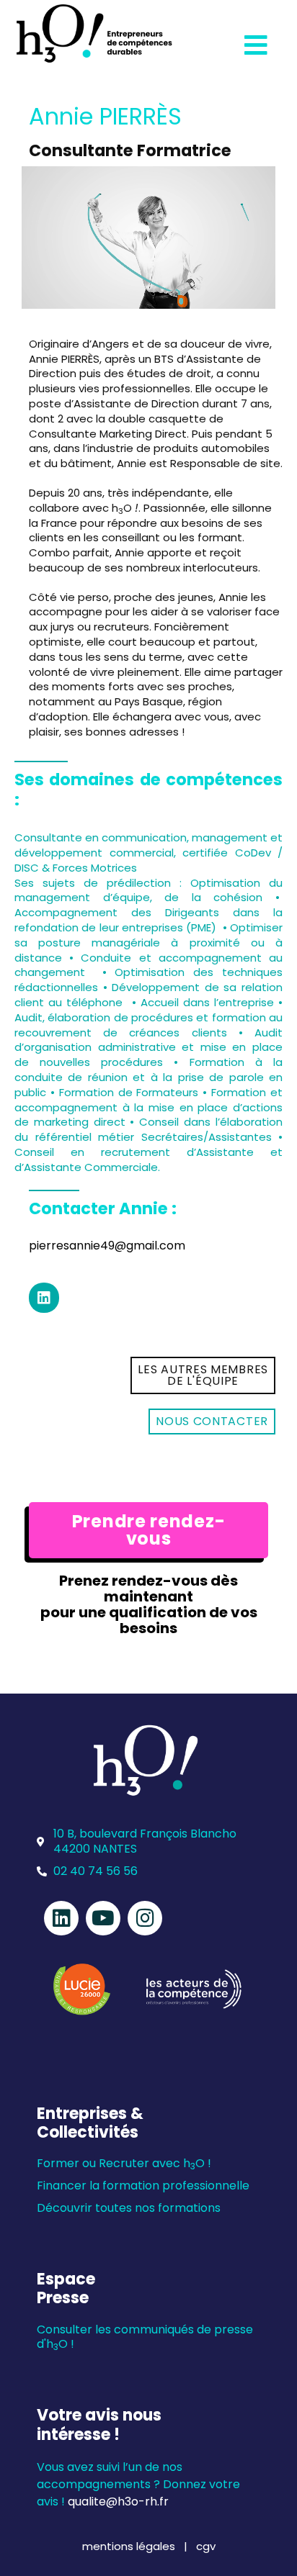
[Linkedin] (44, 1298)
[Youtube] (103, 1918)
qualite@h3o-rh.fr (118, 2502)
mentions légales (130, 2546)
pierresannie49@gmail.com (107, 1246)
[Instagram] (145, 1918)
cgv (206, 2546)
